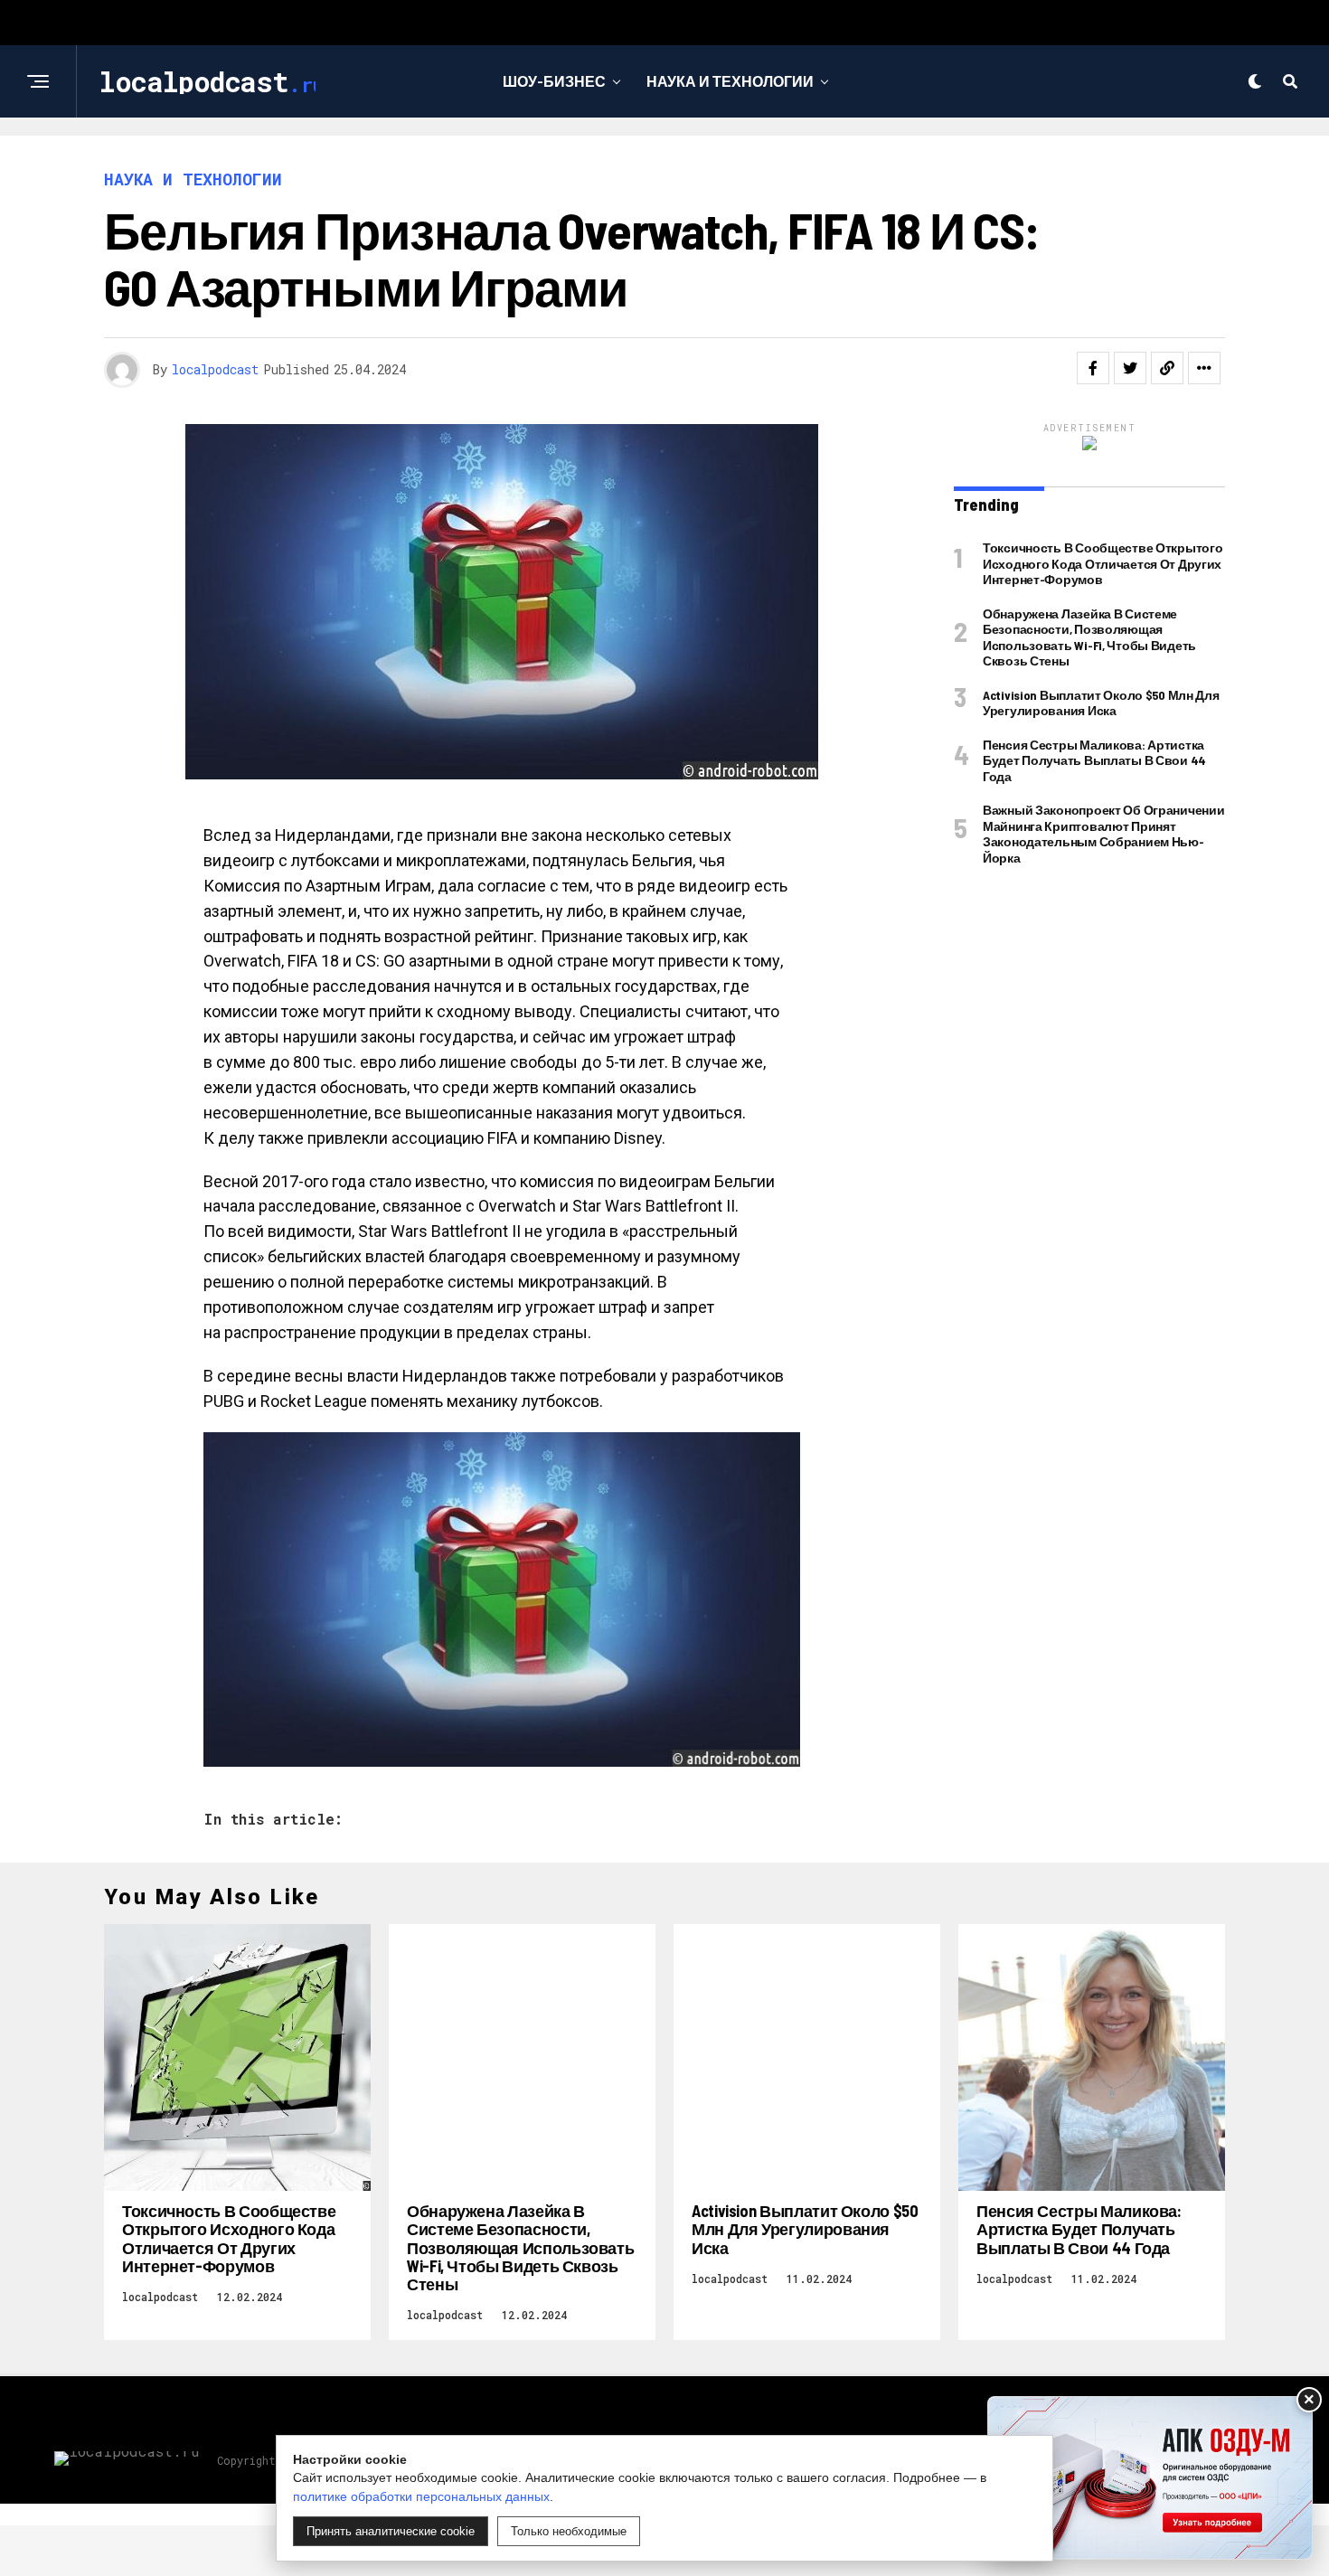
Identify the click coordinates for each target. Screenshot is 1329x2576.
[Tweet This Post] (1130, 368)
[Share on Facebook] (1093, 368)
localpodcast (215, 369)
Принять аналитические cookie (391, 2531)
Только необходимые (569, 2531)
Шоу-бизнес (554, 81)
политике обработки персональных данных (421, 2496)
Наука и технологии (730, 81)
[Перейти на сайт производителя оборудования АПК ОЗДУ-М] (1150, 2478)
